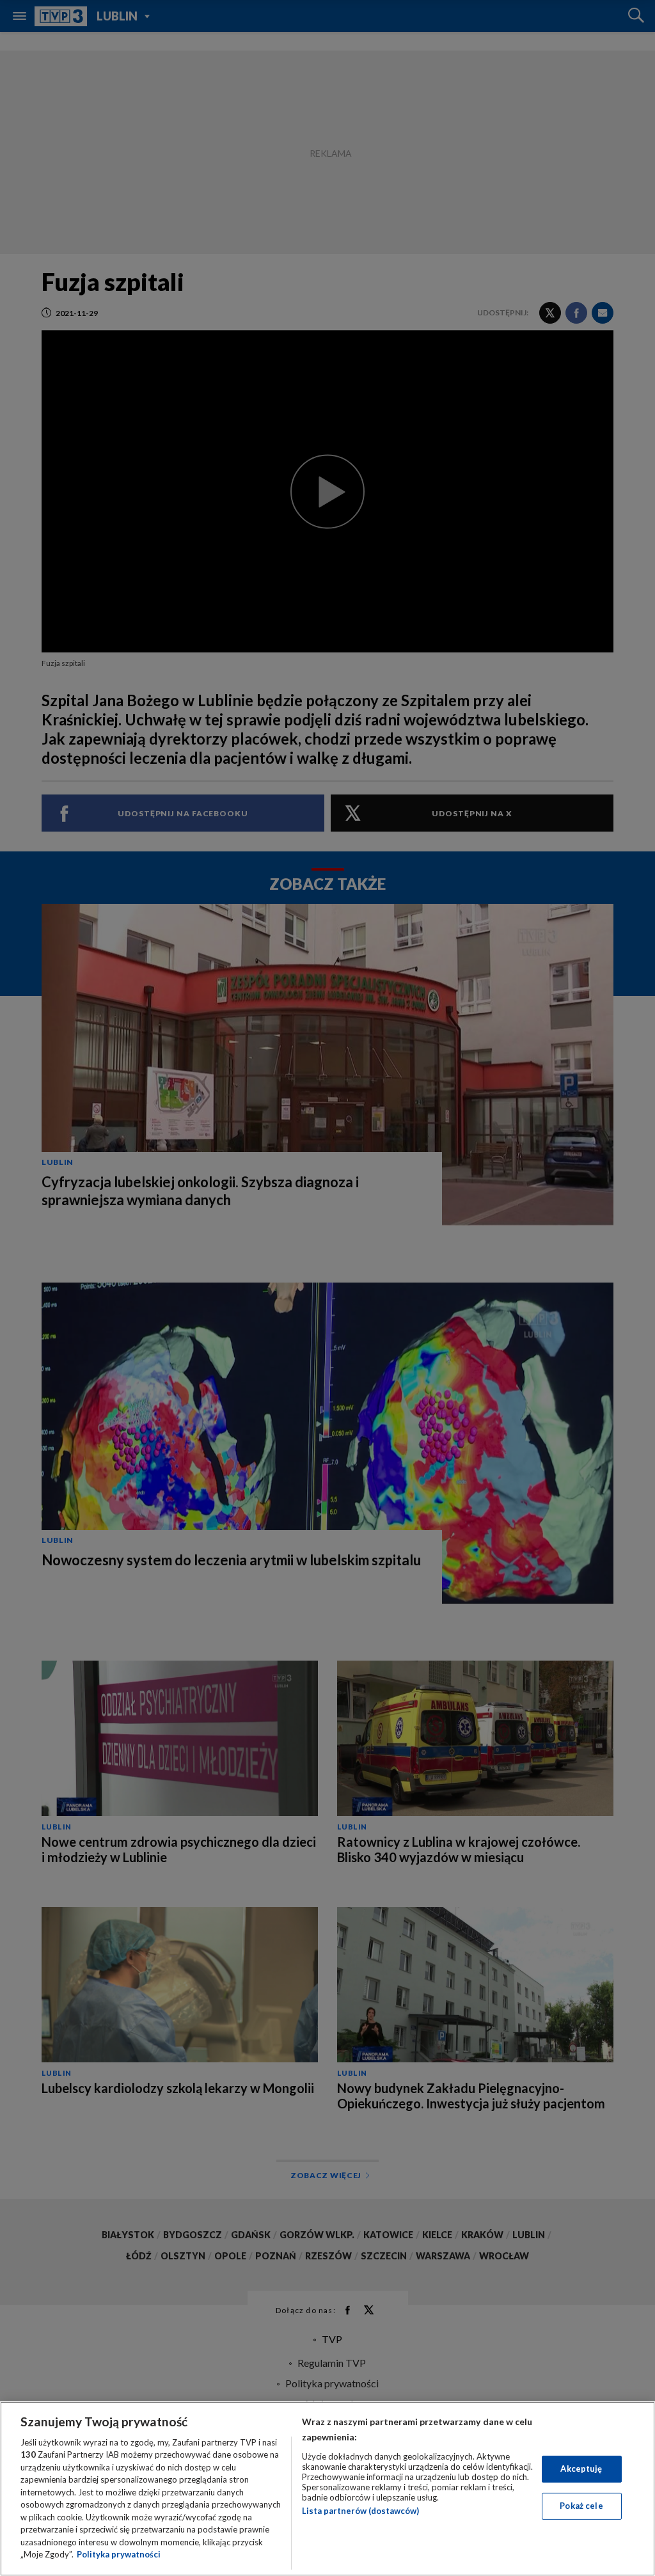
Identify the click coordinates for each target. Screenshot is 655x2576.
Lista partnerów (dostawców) (360, 2511)
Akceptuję (581, 2469)
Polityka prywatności (119, 2554)
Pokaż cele (581, 2506)
